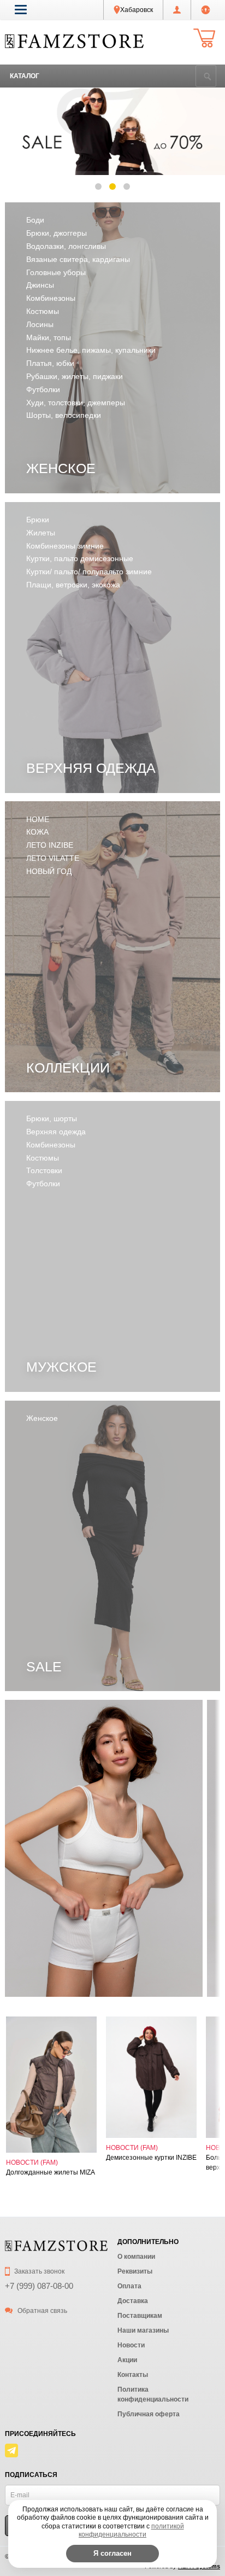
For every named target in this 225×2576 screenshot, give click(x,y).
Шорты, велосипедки (64, 415)
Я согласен (112, 2553)
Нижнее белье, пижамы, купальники (91, 350)
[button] (21, 9)
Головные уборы (56, 272)
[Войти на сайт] (206, 10)
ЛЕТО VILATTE (53, 858)
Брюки (38, 520)
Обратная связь (42, 2311)
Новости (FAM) (32, 2163)
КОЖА (37, 832)
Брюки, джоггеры (57, 233)
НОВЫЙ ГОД (49, 871)
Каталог (25, 76)
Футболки (43, 389)
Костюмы (43, 311)
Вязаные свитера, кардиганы (78, 259)
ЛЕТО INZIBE (50, 845)
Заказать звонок (39, 2271)
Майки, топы (49, 337)
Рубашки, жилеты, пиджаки (75, 376)
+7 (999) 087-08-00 (39, 2286)
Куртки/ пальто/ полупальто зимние (89, 572)
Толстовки (44, 1170)
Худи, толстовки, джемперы (76, 403)
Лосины (40, 324)
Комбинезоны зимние (65, 546)
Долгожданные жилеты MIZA (51, 2172)
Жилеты (41, 533)
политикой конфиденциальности (131, 2531)
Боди (35, 220)
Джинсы (40, 285)
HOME (38, 819)
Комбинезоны (51, 298)
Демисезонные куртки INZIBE (151, 2158)
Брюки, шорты (52, 1118)
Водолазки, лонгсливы (66, 246)
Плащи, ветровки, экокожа (73, 585)
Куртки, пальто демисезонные (80, 558)
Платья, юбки (50, 363)
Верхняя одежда (56, 1132)
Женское (42, 1418)
